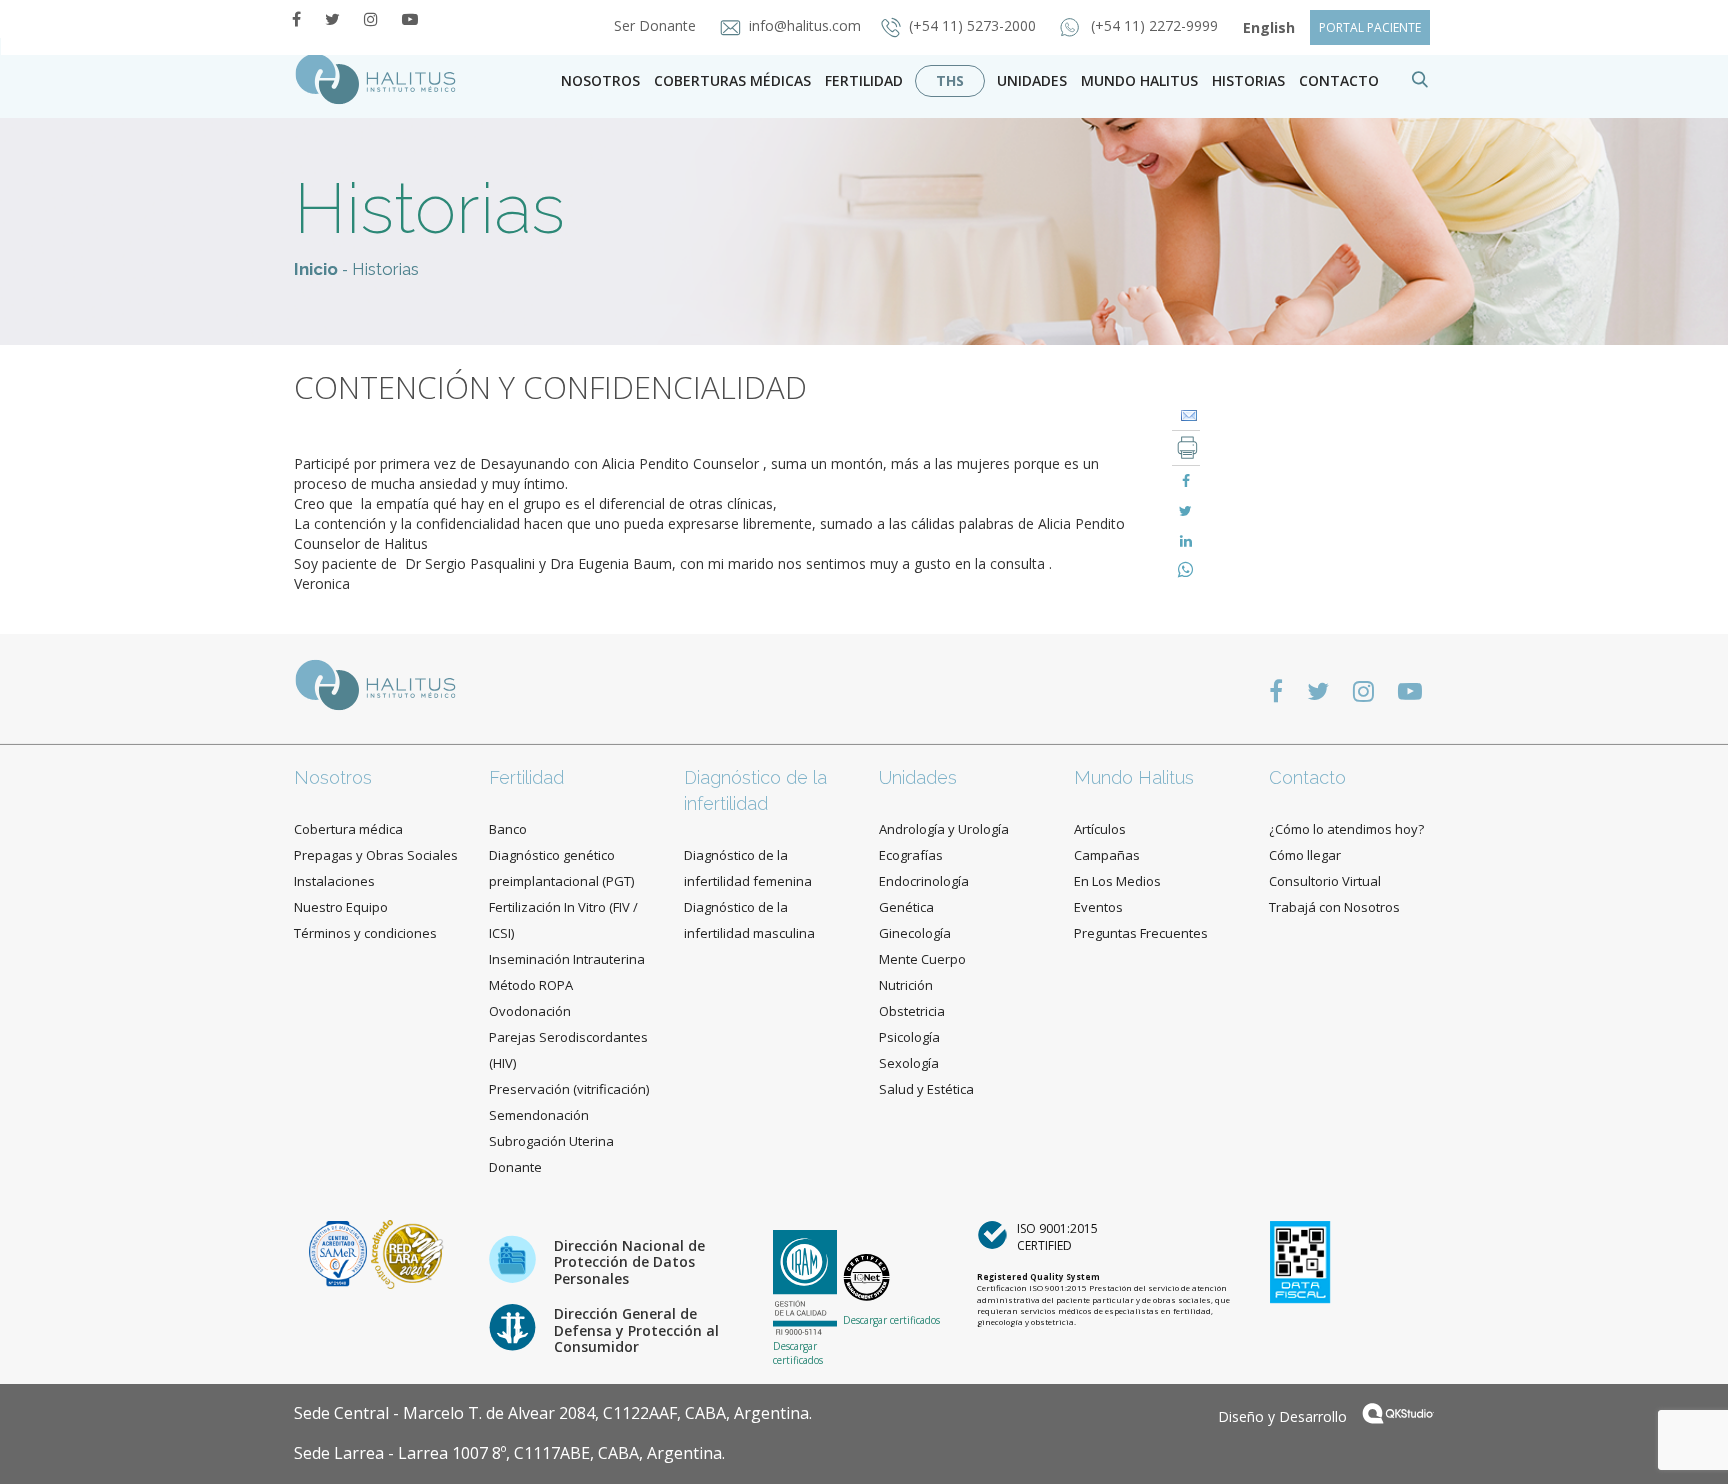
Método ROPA (531, 985)
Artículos (1100, 829)
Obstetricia (912, 1011)
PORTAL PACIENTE (1370, 27)
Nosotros (600, 80)
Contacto (1307, 777)
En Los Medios (1117, 881)
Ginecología (915, 933)
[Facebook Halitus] (296, 19)
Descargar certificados (798, 1353)
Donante (515, 1167)
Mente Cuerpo (922, 959)
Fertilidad (864, 80)
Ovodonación (530, 1011)
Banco (508, 829)
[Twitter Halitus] (332, 19)
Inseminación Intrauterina (567, 959)
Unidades (1032, 80)
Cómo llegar (1305, 855)
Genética (906, 907)
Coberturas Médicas (732, 80)
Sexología (909, 1063)
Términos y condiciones (365, 933)
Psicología (909, 1037)
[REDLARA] (407, 1252)
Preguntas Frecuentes (1141, 933)
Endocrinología (924, 881)
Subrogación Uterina (551, 1141)
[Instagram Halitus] (371, 19)
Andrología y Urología (944, 829)
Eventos (1098, 907)
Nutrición (906, 985)
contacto (1339, 80)
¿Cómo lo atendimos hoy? (1346, 829)
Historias (1248, 80)
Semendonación (539, 1115)
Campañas (1107, 855)
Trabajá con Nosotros (1334, 907)
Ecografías (911, 855)
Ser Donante (657, 25)
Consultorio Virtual (1325, 881)
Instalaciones (334, 881)
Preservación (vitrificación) (569, 1089)
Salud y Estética (926, 1089)
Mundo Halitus (1139, 80)
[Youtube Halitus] (410, 19)
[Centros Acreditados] (340, 1252)
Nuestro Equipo (341, 907)
